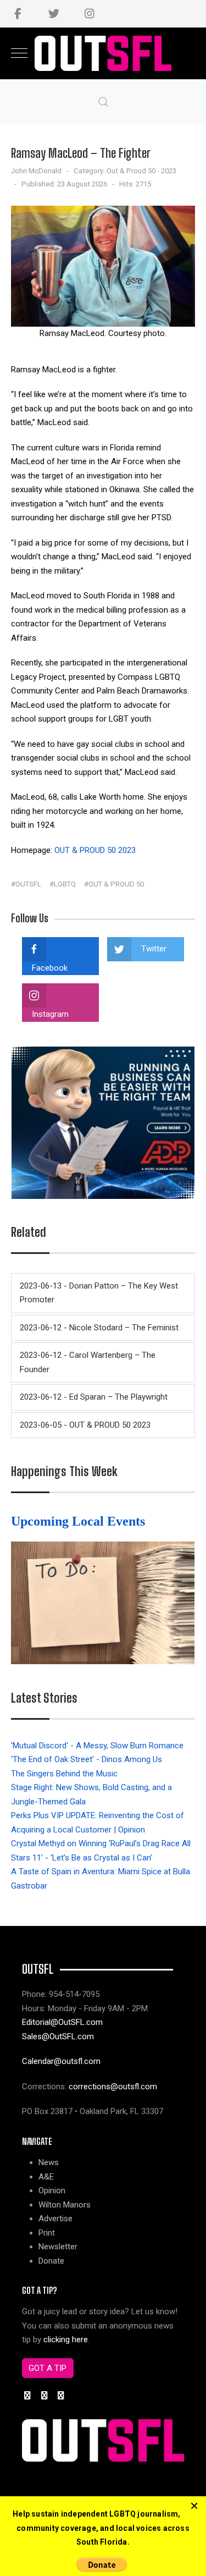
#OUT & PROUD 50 (114, 884)
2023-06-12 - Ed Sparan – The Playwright (94, 1397)
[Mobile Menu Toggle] (19, 53)
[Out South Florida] (103, 54)
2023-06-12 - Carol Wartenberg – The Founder (88, 1362)
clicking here (66, 2340)
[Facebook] (18, 14)
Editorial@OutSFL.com (62, 2022)
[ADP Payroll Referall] (103, 1122)
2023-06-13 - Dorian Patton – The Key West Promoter (99, 1293)
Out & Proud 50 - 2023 (141, 171)
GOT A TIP (48, 2368)
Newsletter (58, 2247)
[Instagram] (89, 14)
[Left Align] (194, 2506)
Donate (51, 2261)
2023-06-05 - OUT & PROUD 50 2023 (85, 1425)
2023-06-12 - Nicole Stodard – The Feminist (99, 1328)
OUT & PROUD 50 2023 (95, 850)
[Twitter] (54, 14)
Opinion (52, 2190)
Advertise (55, 2219)
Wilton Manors (65, 2205)
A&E (46, 2177)
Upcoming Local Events (80, 1521)
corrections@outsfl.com (113, 2087)
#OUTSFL (26, 884)
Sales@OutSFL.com (58, 2036)
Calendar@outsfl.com (61, 2061)
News (49, 2162)
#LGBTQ (63, 884)
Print (47, 2233)
